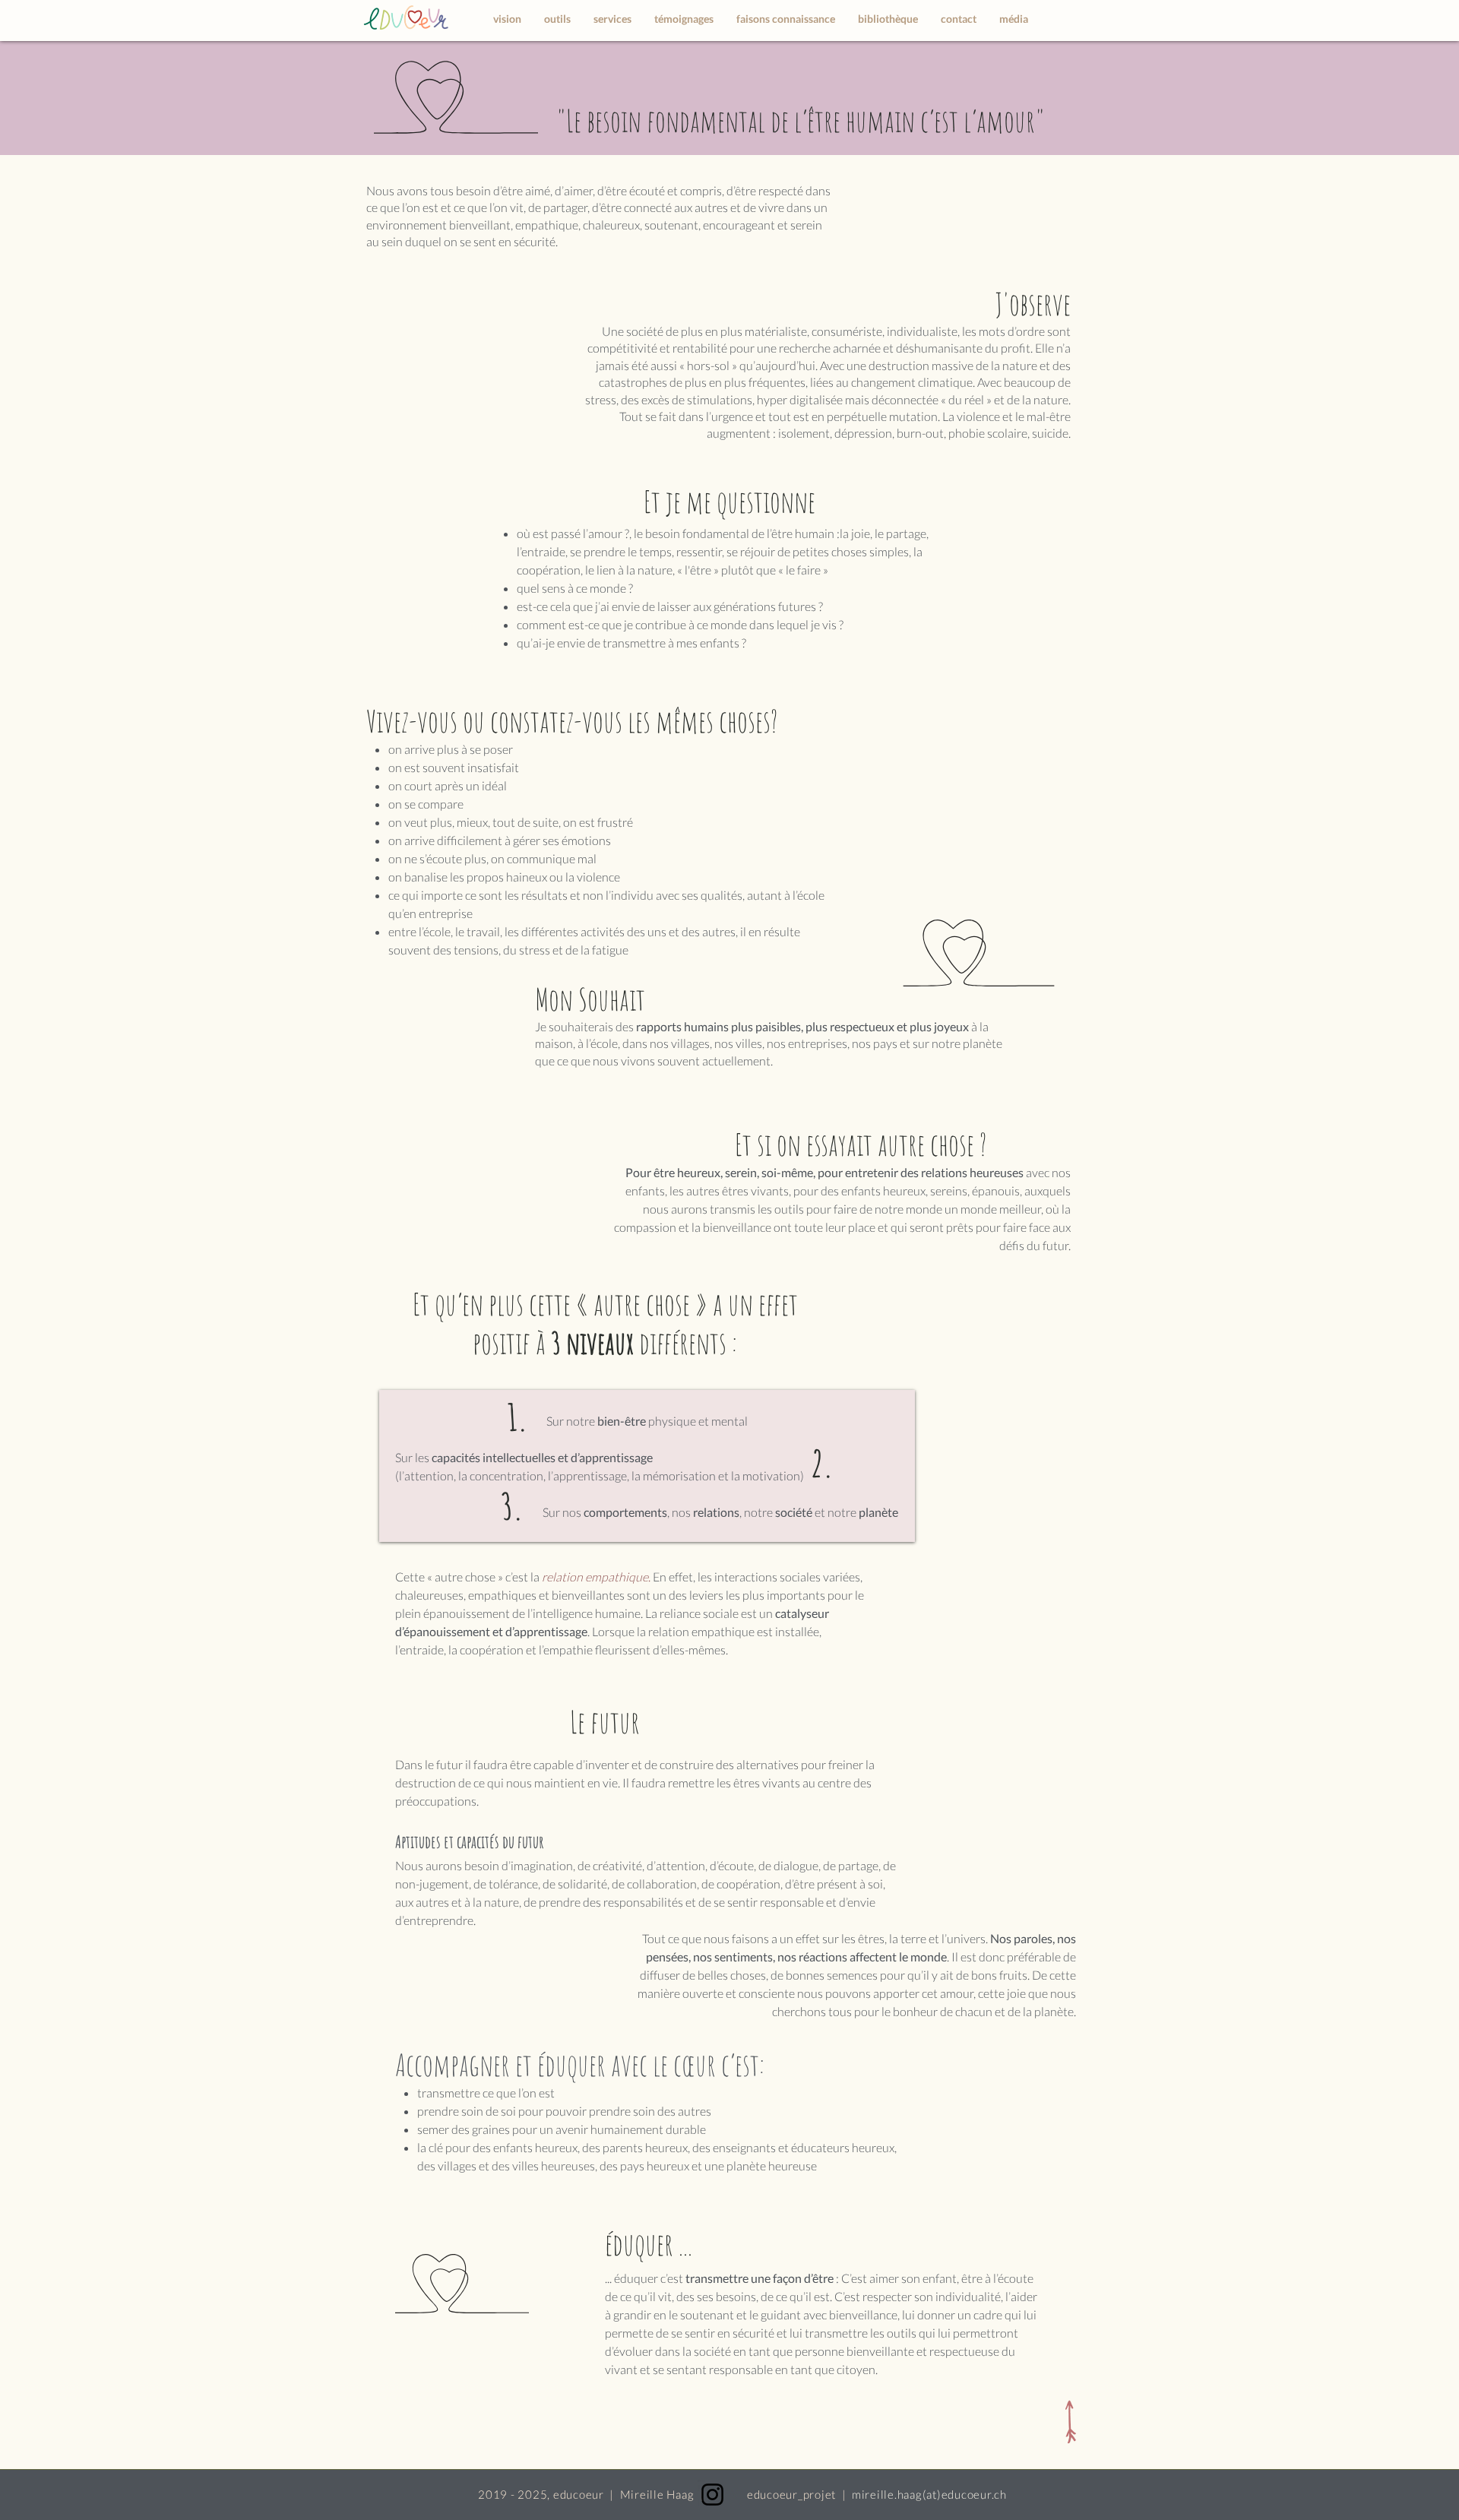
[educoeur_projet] (712, 2495)
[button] (612, 19)
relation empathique (595, 1577)
